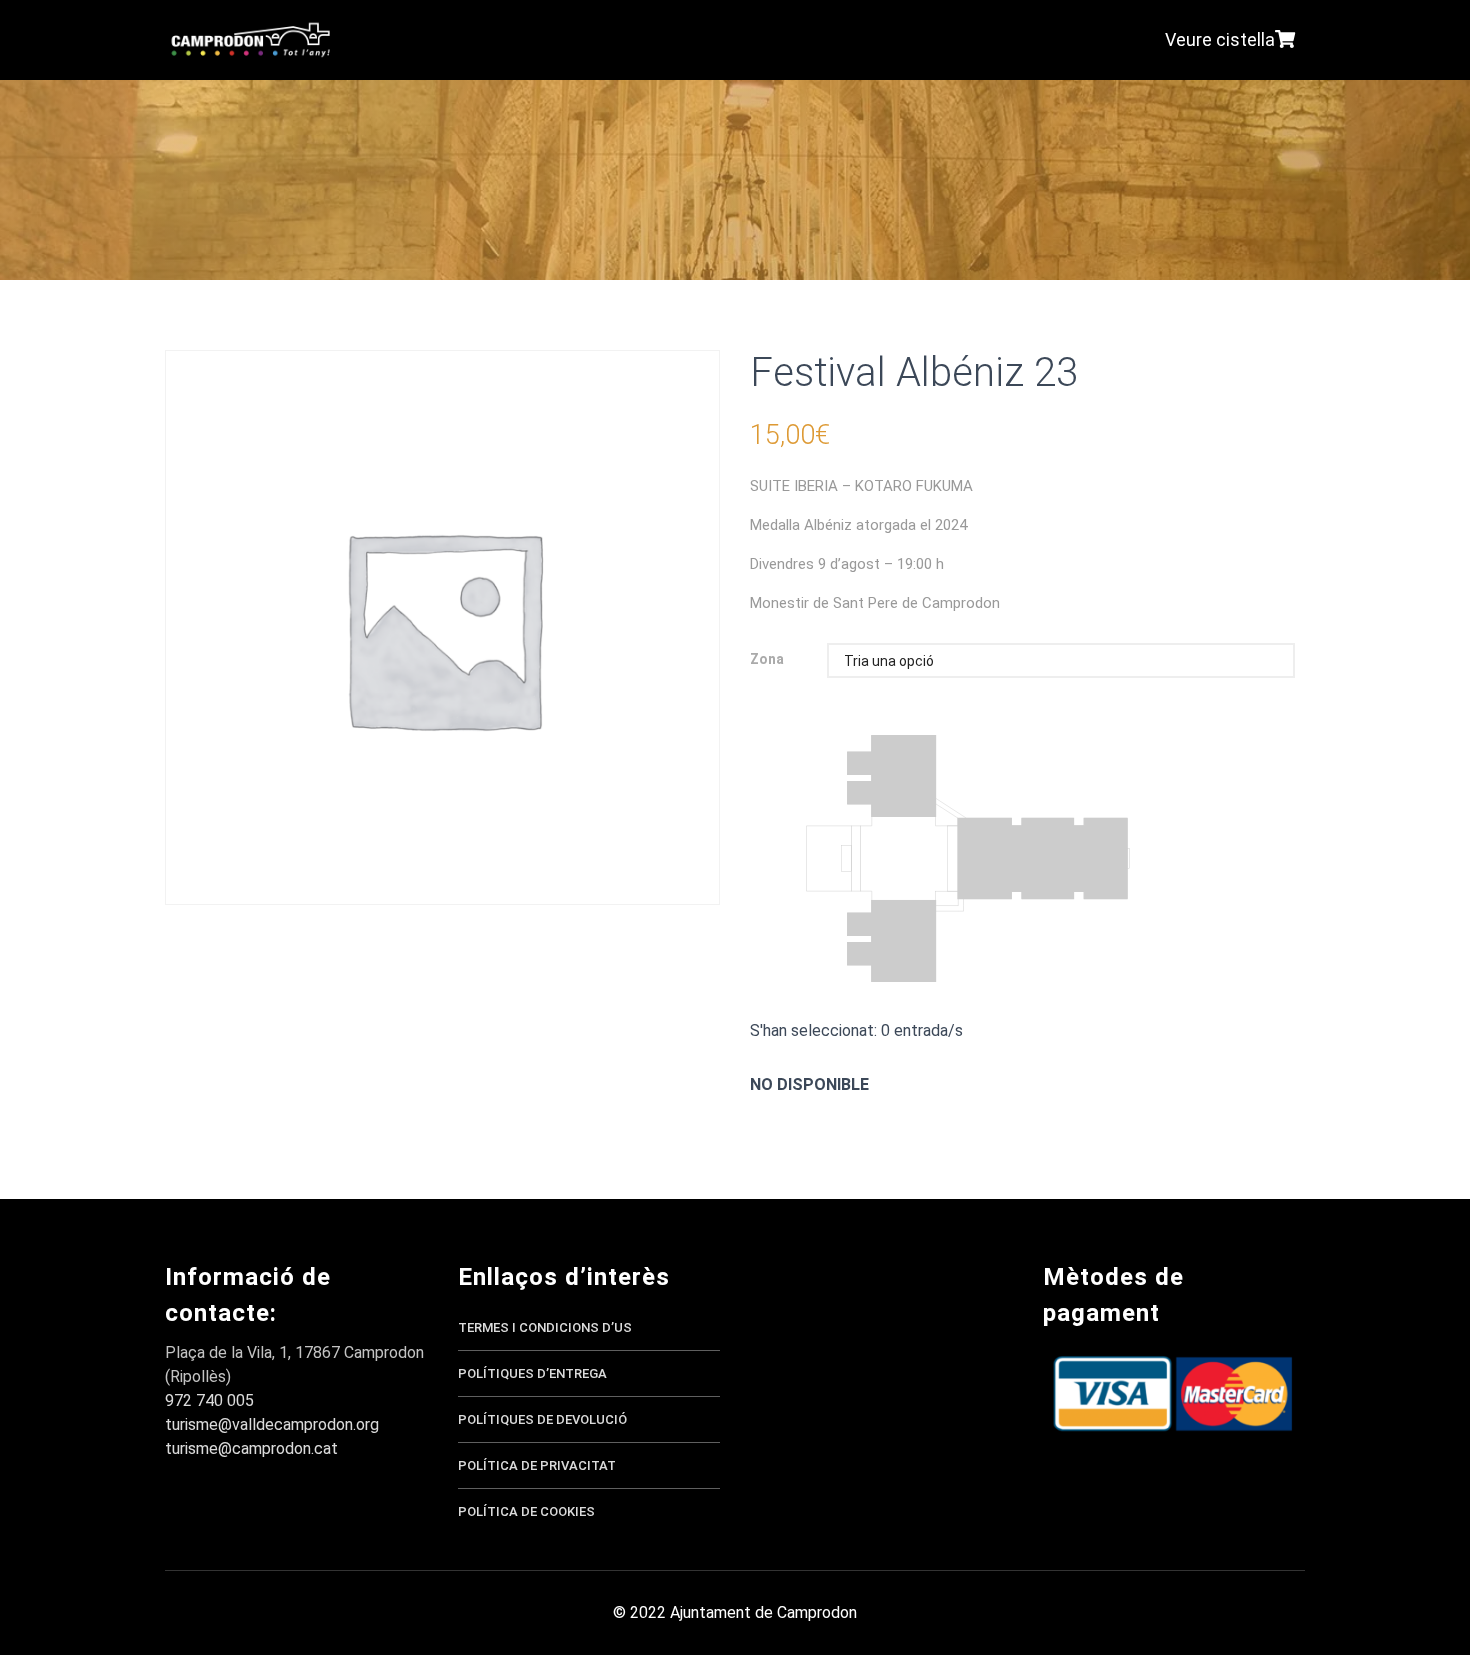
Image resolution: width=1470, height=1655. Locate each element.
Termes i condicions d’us (545, 1327)
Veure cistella (1220, 39)
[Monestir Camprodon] (250, 40)
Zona (767, 659)
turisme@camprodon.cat (251, 1448)
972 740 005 (209, 1400)
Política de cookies (526, 1511)
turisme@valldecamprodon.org (272, 1424)
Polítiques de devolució (542, 1419)
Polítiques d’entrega (532, 1373)
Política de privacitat (537, 1465)
